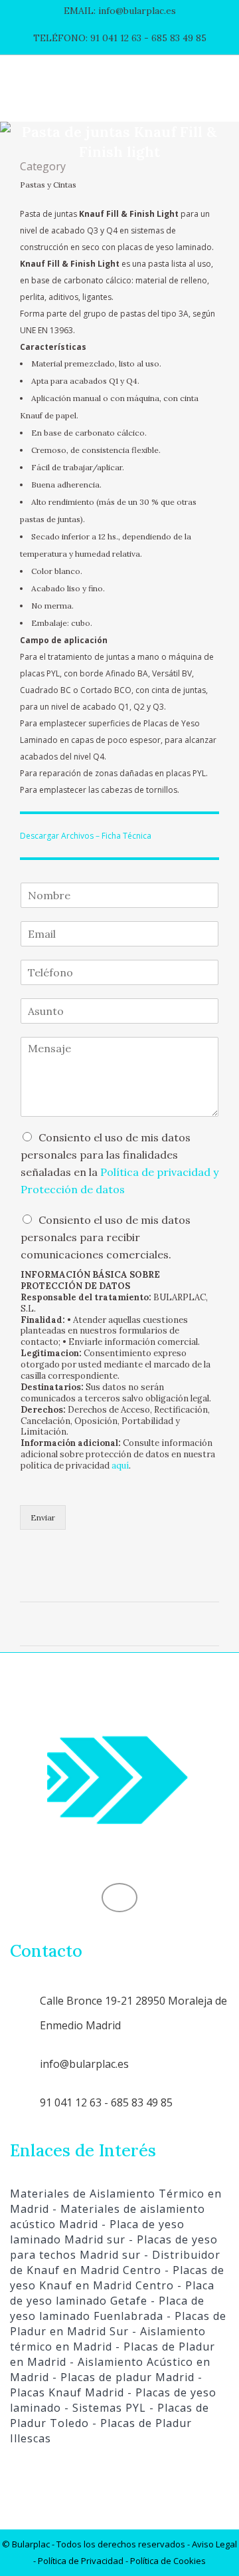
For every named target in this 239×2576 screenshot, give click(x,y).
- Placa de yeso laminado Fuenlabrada (107, 2308)
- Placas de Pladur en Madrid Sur (118, 2324)
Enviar (43, 1517)
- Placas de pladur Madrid (122, 2377)
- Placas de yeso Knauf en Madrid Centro (117, 2278)
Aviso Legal (214, 2544)
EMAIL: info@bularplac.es (120, 11)
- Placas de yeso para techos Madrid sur (114, 2247)
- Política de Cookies (165, 2561)
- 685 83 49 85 (174, 38)
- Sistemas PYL (104, 2408)
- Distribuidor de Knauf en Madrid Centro (115, 2262)
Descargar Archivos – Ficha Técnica (86, 836)
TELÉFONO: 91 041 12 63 (87, 38)
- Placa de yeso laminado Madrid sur (97, 2232)
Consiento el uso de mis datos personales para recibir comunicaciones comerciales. (106, 1237)
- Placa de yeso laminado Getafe (112, 2293)
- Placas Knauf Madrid (106, 2385)
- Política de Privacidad (78, 2561)
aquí (120, 1466)
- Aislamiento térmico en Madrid (108, 2339)
